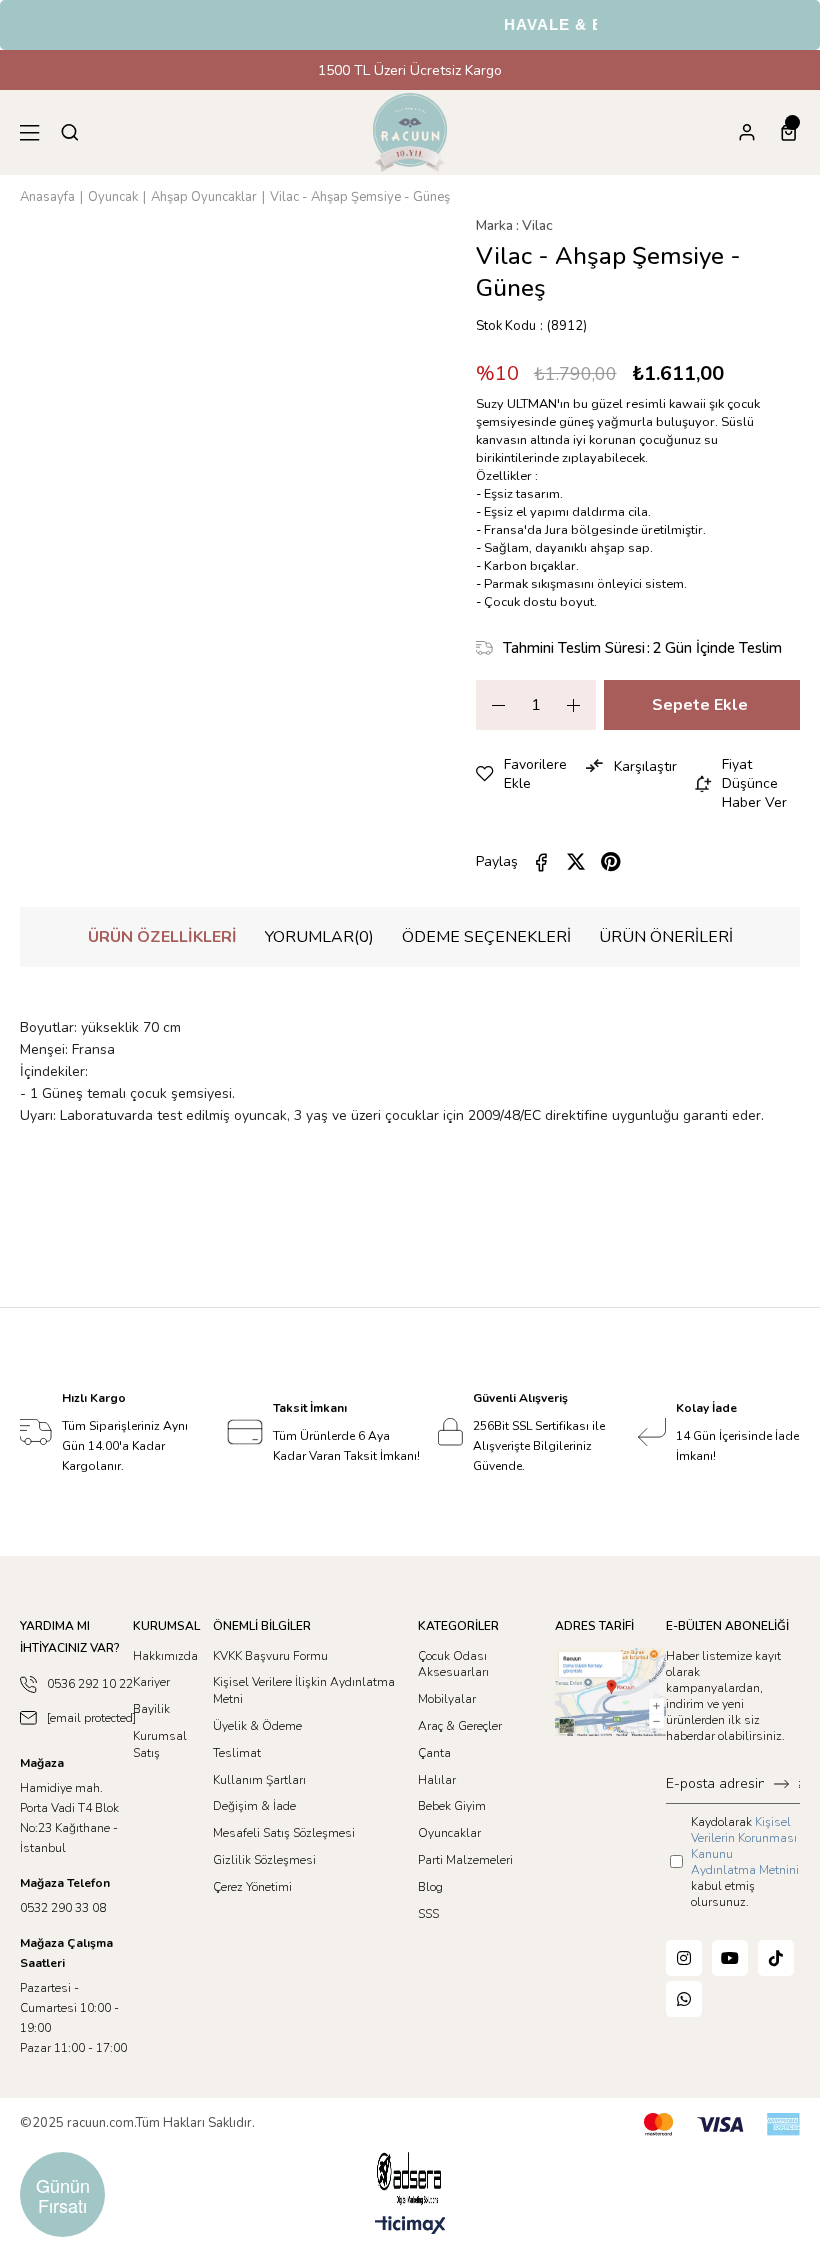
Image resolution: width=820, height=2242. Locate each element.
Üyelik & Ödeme (257, 1726)
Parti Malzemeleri (465, 1860)
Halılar (437, 1780)
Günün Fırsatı (63, 2195)
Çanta (434, 1753)
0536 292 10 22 (90, 1684)
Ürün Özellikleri (162, 937)
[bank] (722, 2124)
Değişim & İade (254, 1806)
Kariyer (151, 1682)
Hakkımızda (165, 1656)
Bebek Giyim (452, 1806)
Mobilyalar (447, 1699)
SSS (428, 1914)
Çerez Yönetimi (252, 1887)
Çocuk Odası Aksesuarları (453, 1664)
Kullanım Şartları (259, 1780)
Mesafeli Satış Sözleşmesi (284, 1833)
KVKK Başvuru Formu (270, 1656)
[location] (611, 1692)
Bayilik (151, 1709)
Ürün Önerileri (666, 937)
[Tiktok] (776, 1958)
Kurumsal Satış (160, 1744)
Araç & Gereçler (460, 1726)
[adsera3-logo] (410, 2178)
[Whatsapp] (684, 1999)
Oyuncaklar (449, 1833)
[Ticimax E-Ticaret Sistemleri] (410, 2226)
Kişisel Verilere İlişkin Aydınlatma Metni (304, 1690)
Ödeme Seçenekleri (486, 937)
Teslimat (237, 1753)
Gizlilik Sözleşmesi (264, 1860)
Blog (430, 1887)
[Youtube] (730, 1958)
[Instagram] (684, 1958)
